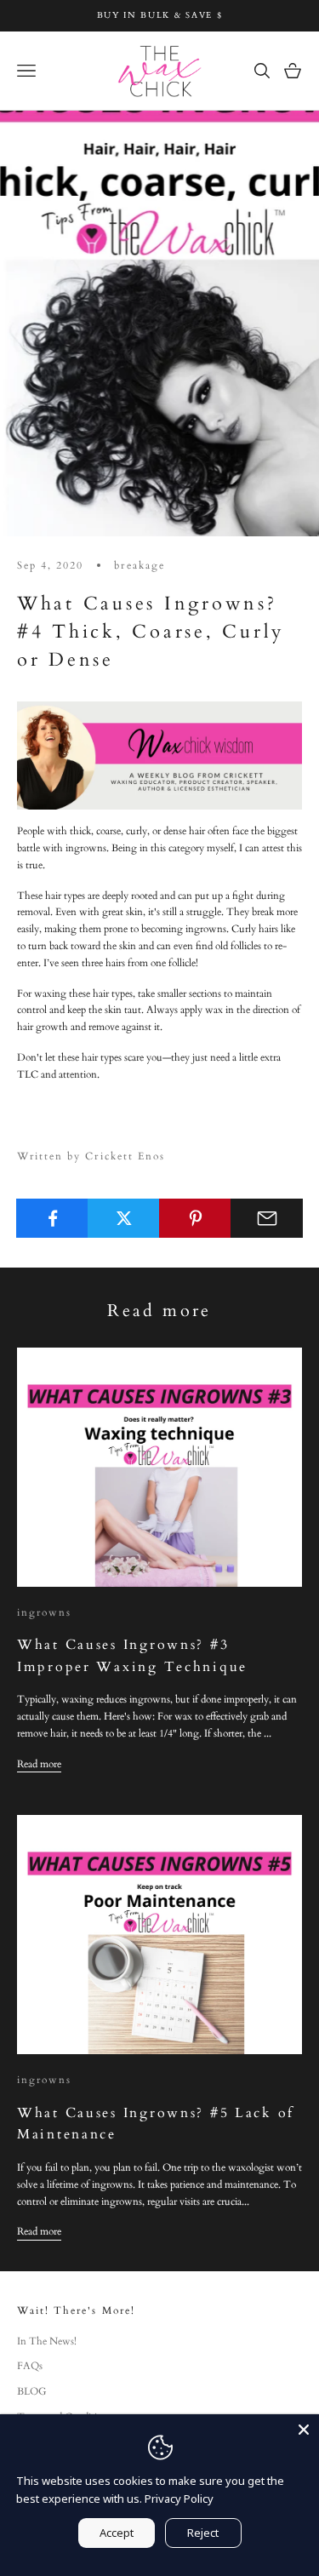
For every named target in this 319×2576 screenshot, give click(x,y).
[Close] (304, 2430)
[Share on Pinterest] (195, 1218)
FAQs (30, 2366)
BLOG (32, 2391)
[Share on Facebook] (52, 1218)
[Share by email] (267, 1218)
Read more (39, 1764)
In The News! (47, 2341)
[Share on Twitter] (124, 1218)
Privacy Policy (179, 2499)
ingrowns (44, 1612)
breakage (139, 565)
